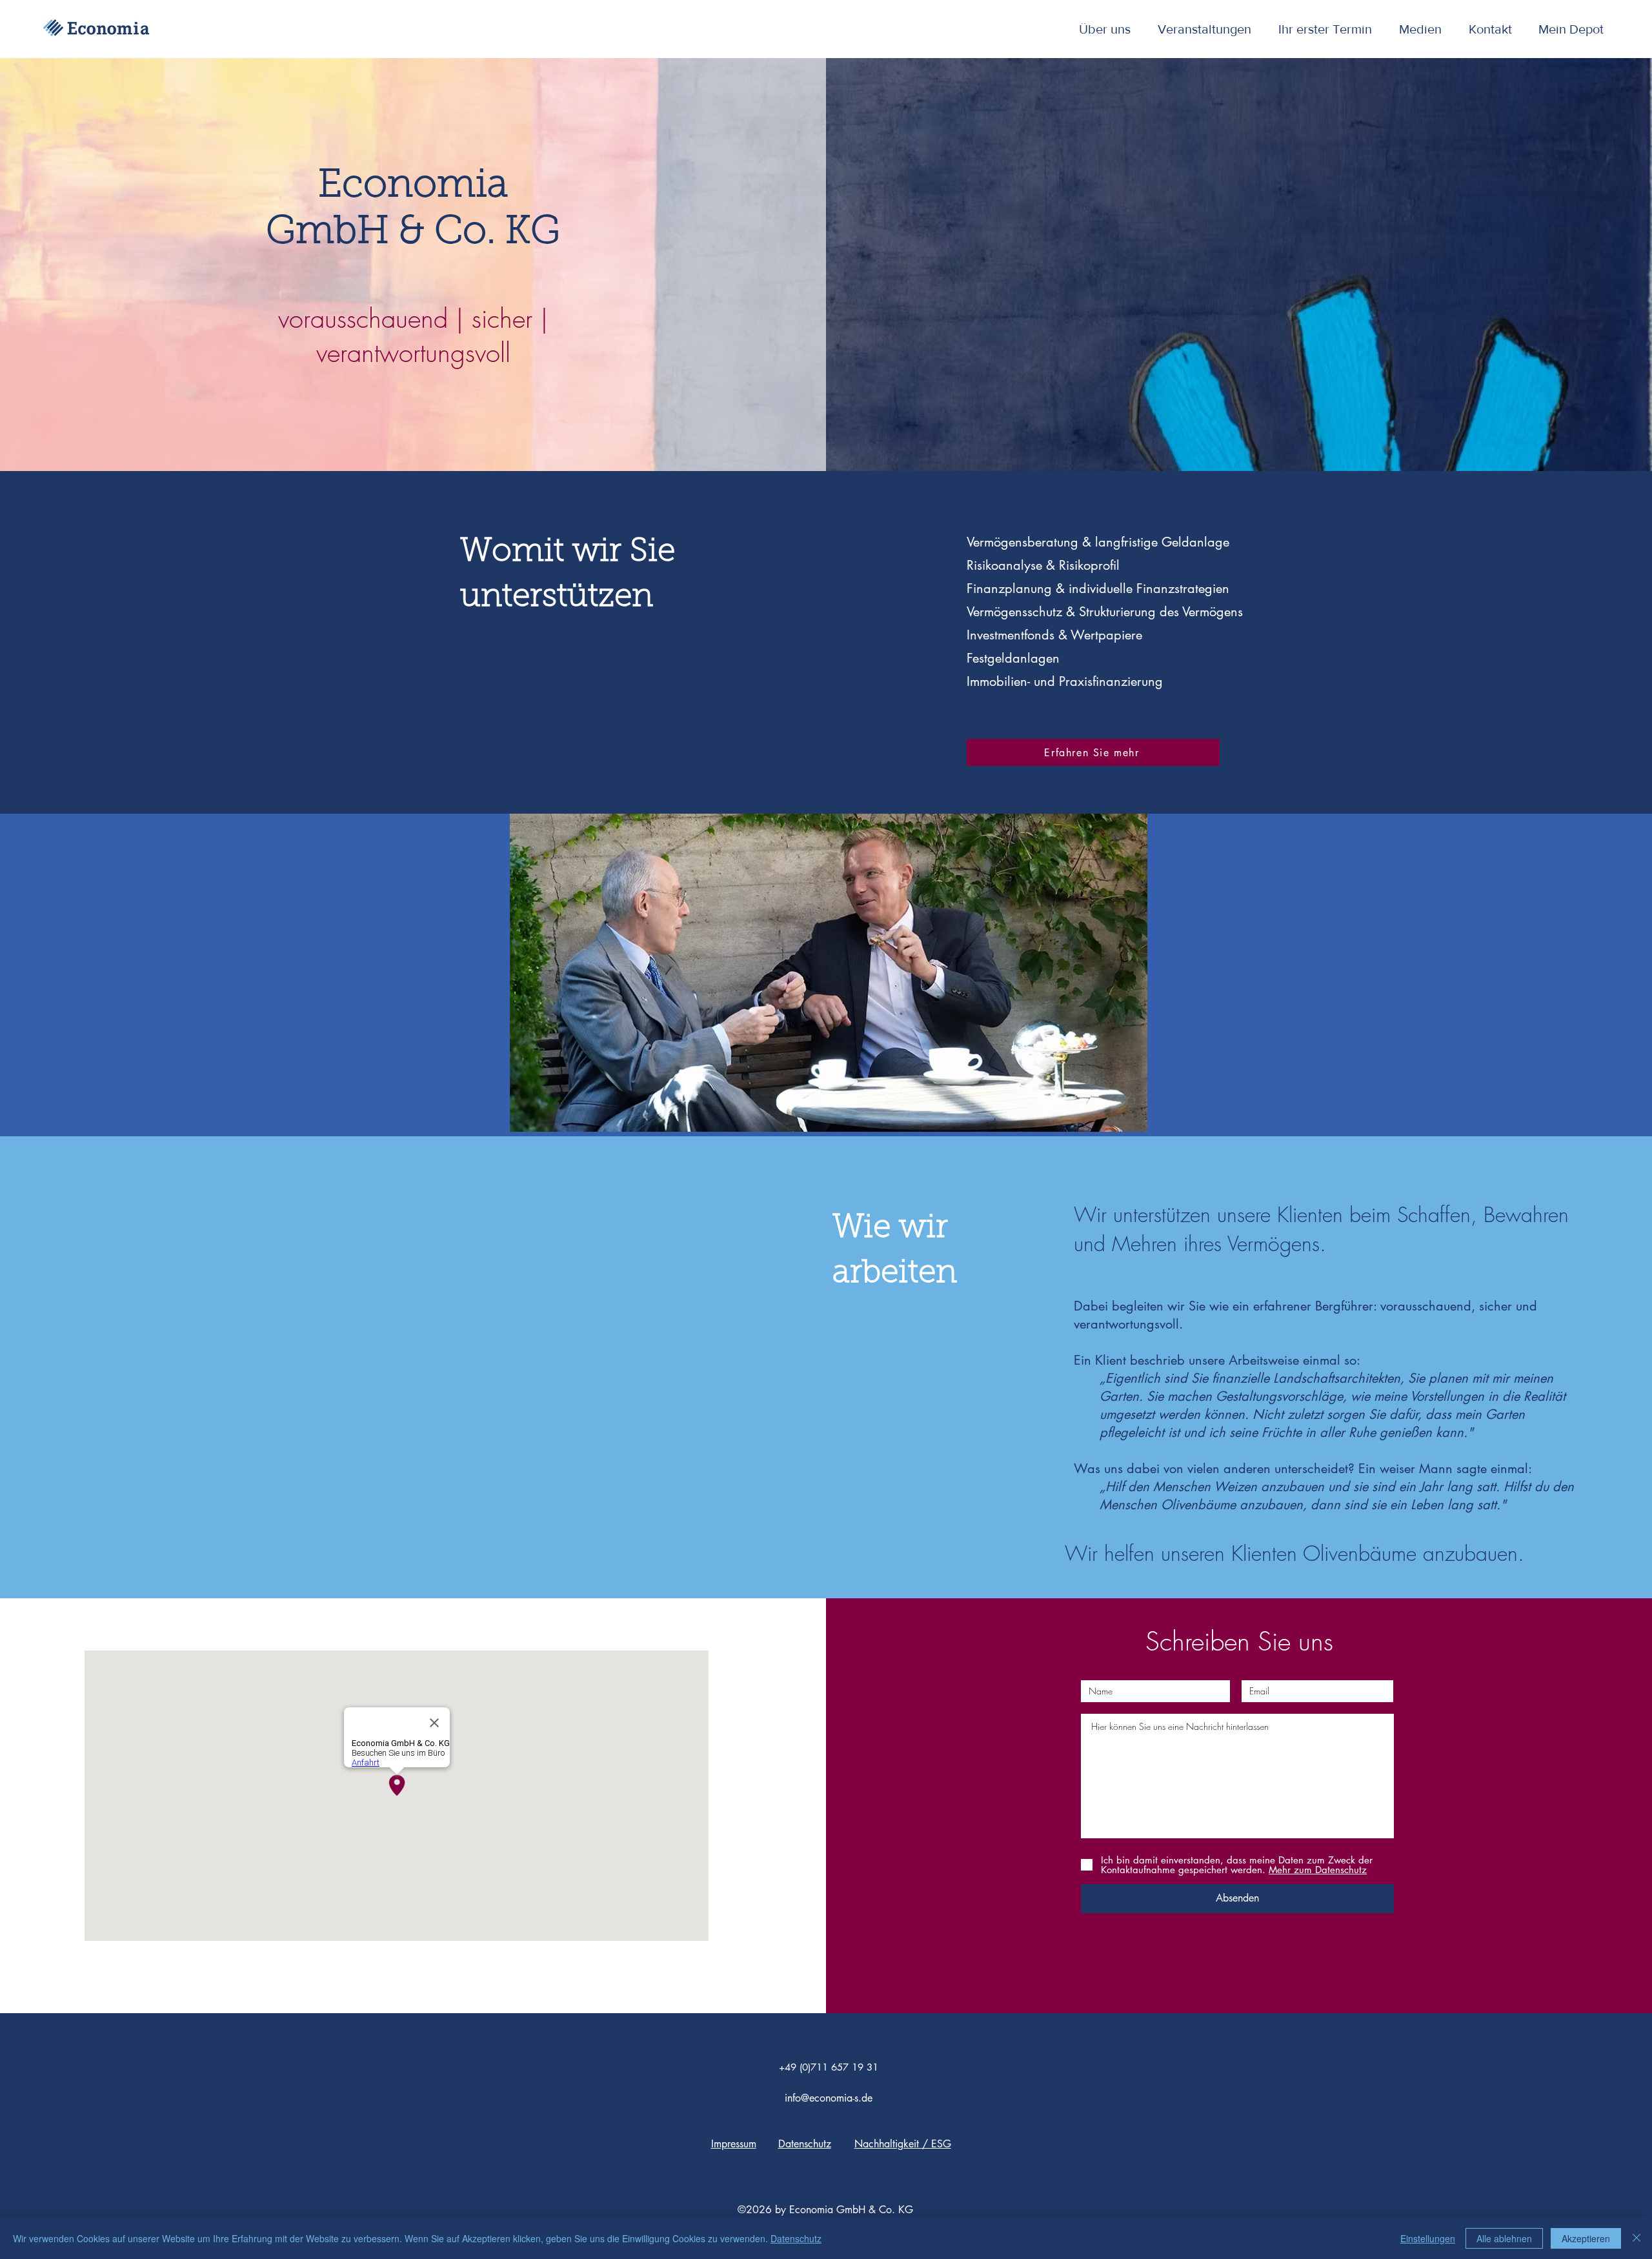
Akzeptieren (1586, 2238)
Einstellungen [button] (1428, 2238)
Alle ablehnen (1504, 2238)
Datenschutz (796, 2238)
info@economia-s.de (829, 2098)
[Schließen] (1637, 2238)
